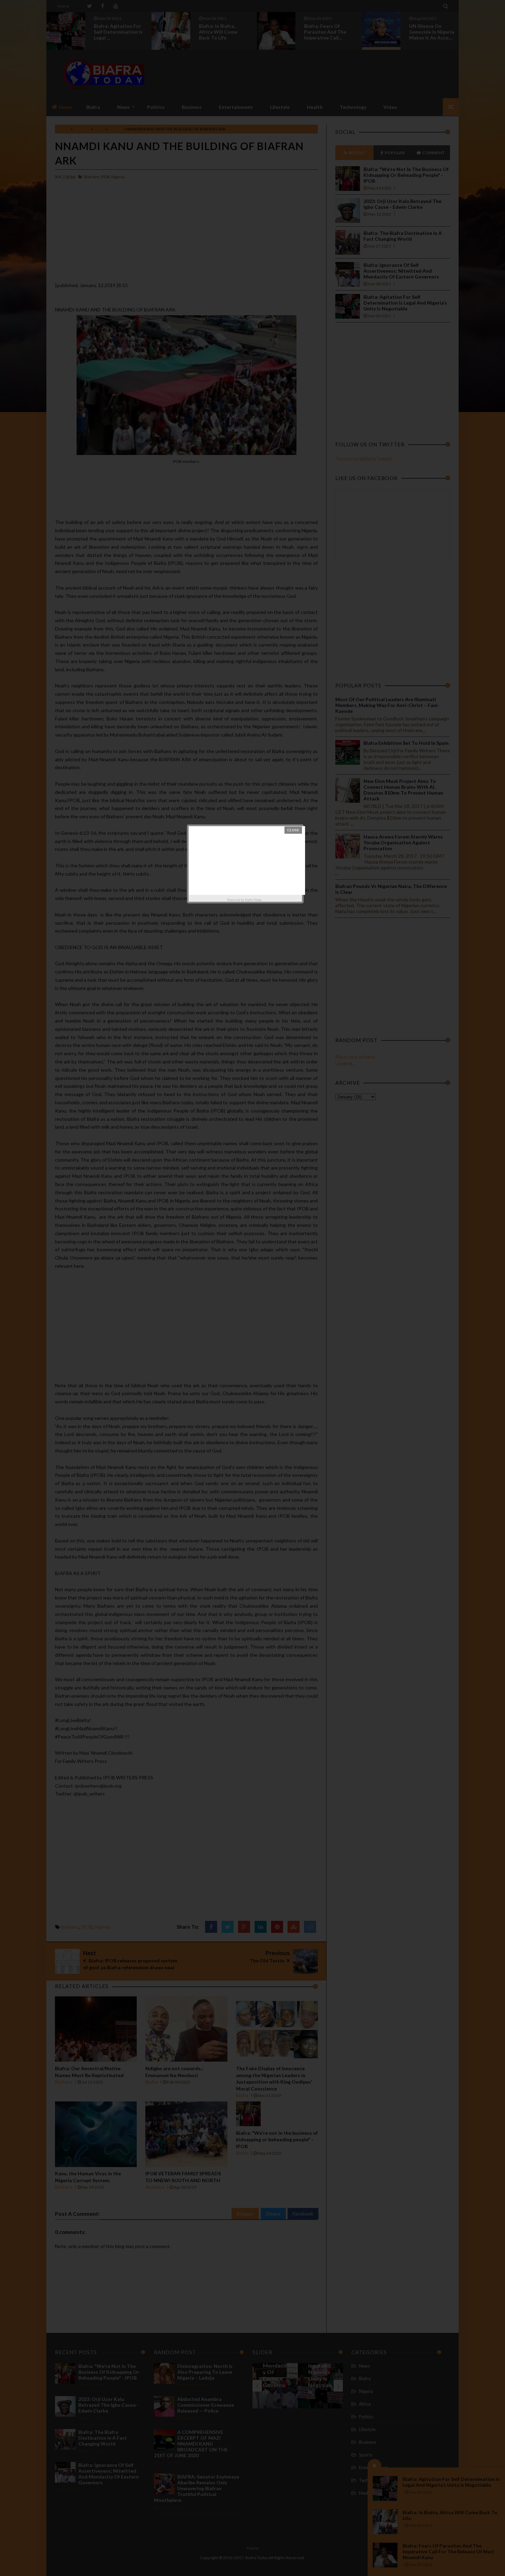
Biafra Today (253, 900)
